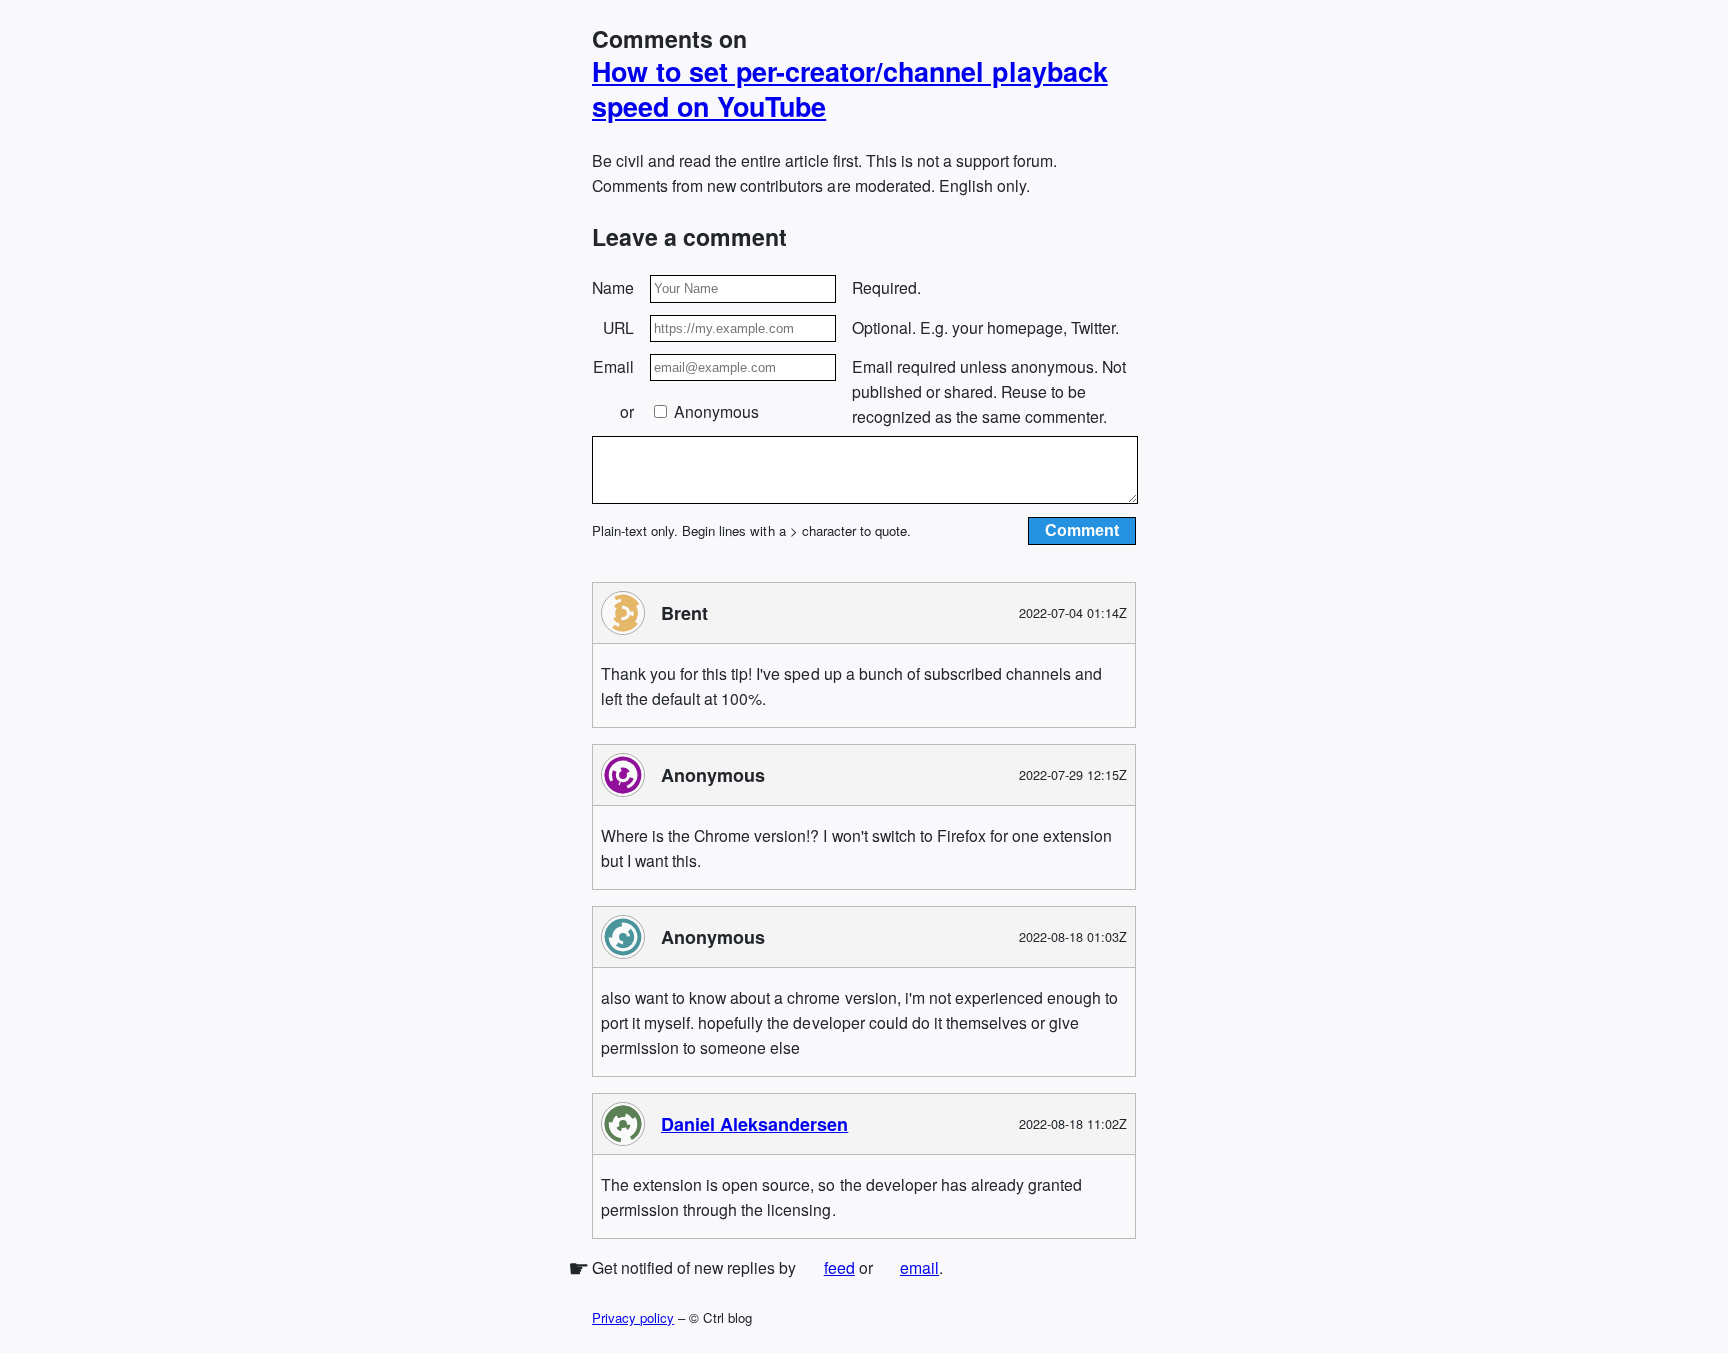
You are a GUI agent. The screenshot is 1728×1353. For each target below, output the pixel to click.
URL (618, 327)
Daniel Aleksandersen (754, 1124)
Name (613, 287)
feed (839, 1267)
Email (613, 366)
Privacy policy (633, 1317)
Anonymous (714, 411)
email (919, 1267)
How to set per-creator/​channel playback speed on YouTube (850, 89)
